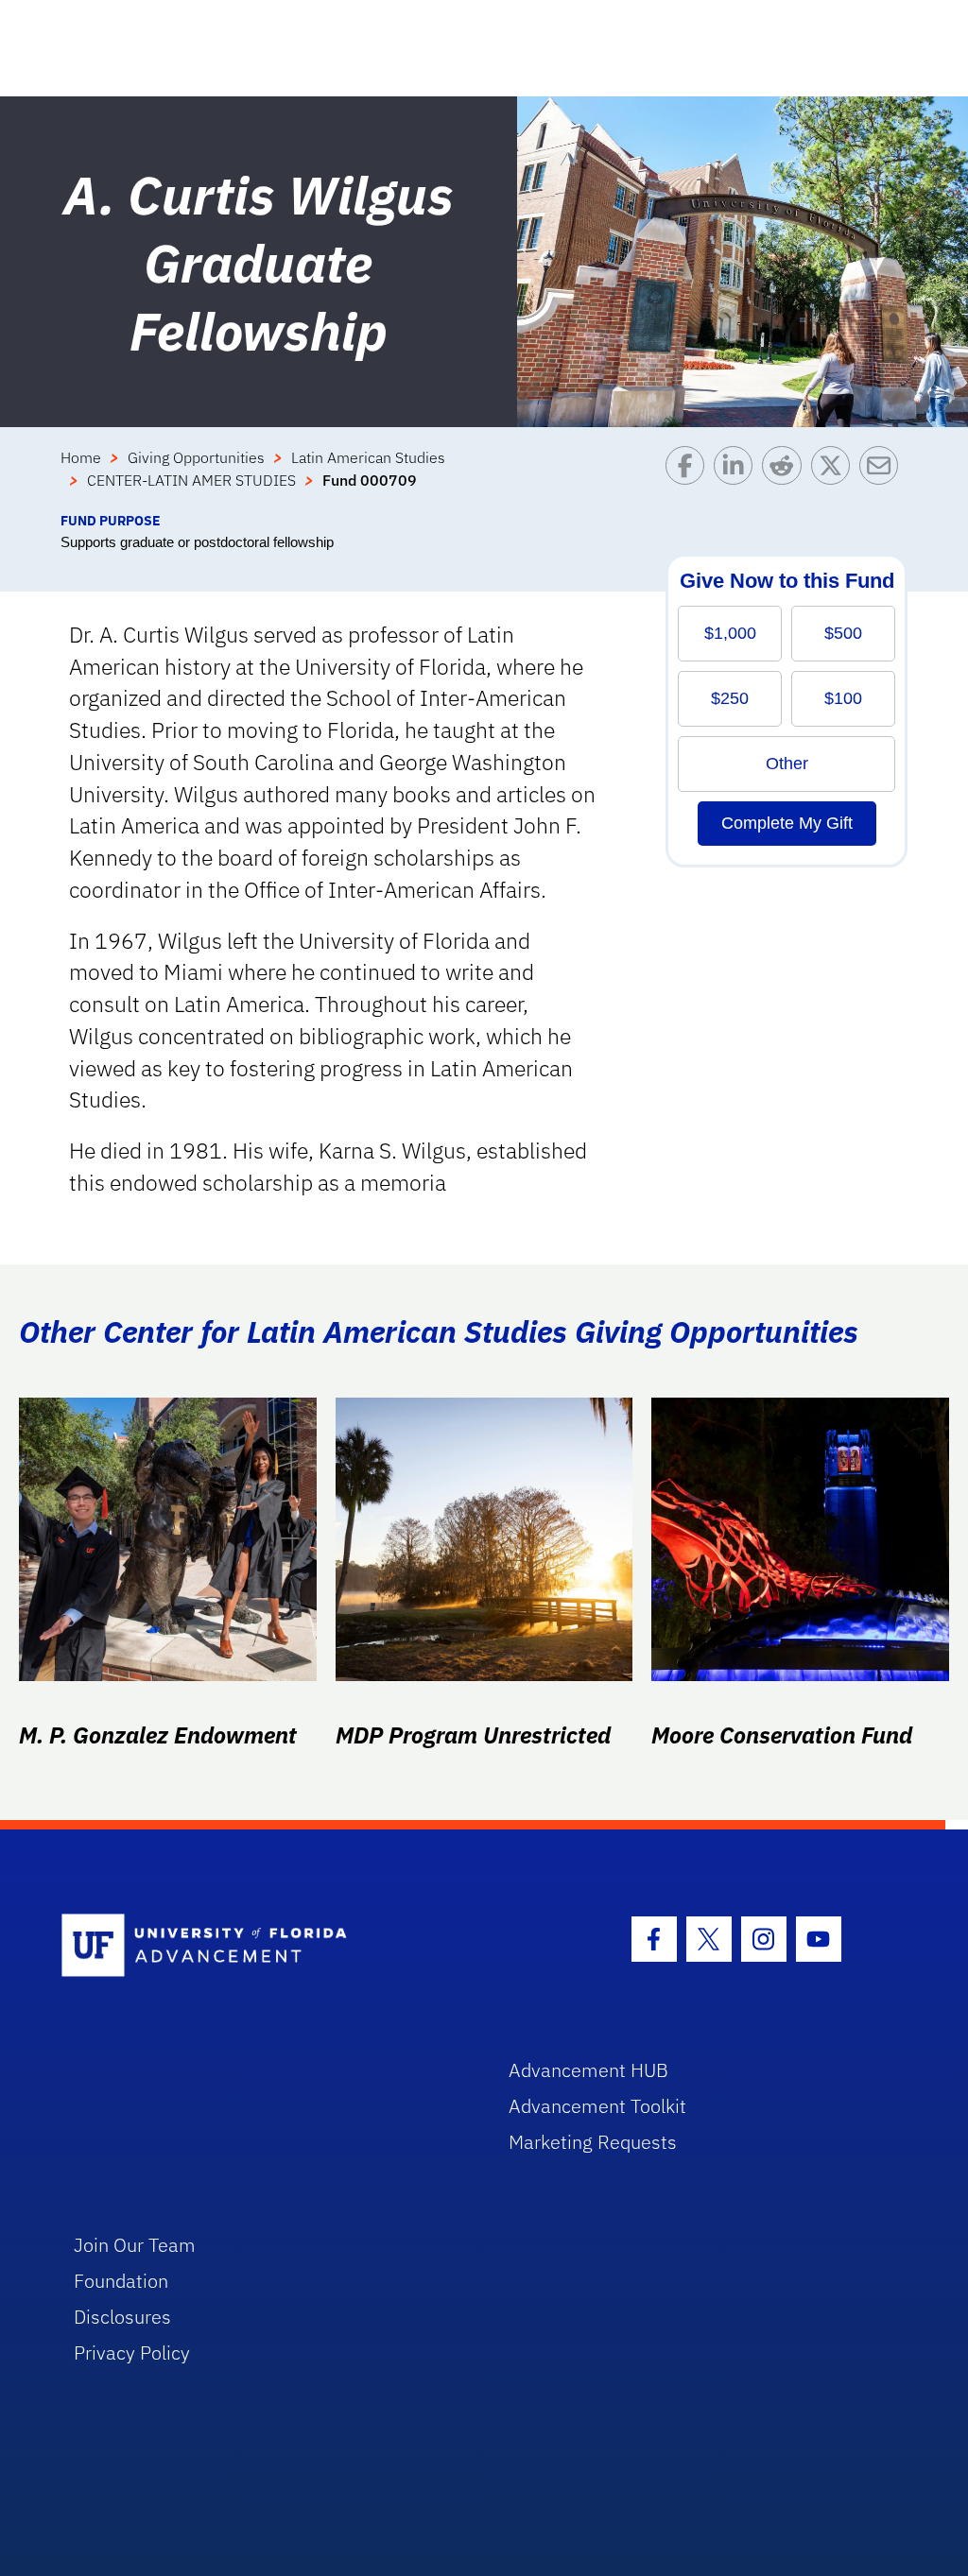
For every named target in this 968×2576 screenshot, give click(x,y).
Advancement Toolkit (597, 2106)
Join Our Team (135, 2245)
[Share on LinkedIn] (738, 478)
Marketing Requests (593, 2142)
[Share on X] (835, 478)
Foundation (121, 2281)
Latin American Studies (368, 457)
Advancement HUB (588, 2070)
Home (81, 457)
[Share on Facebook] (690, 478)
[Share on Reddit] (786, 478)
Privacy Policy (132, 2353)
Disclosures (122, 2317)
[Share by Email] (883, 478)
